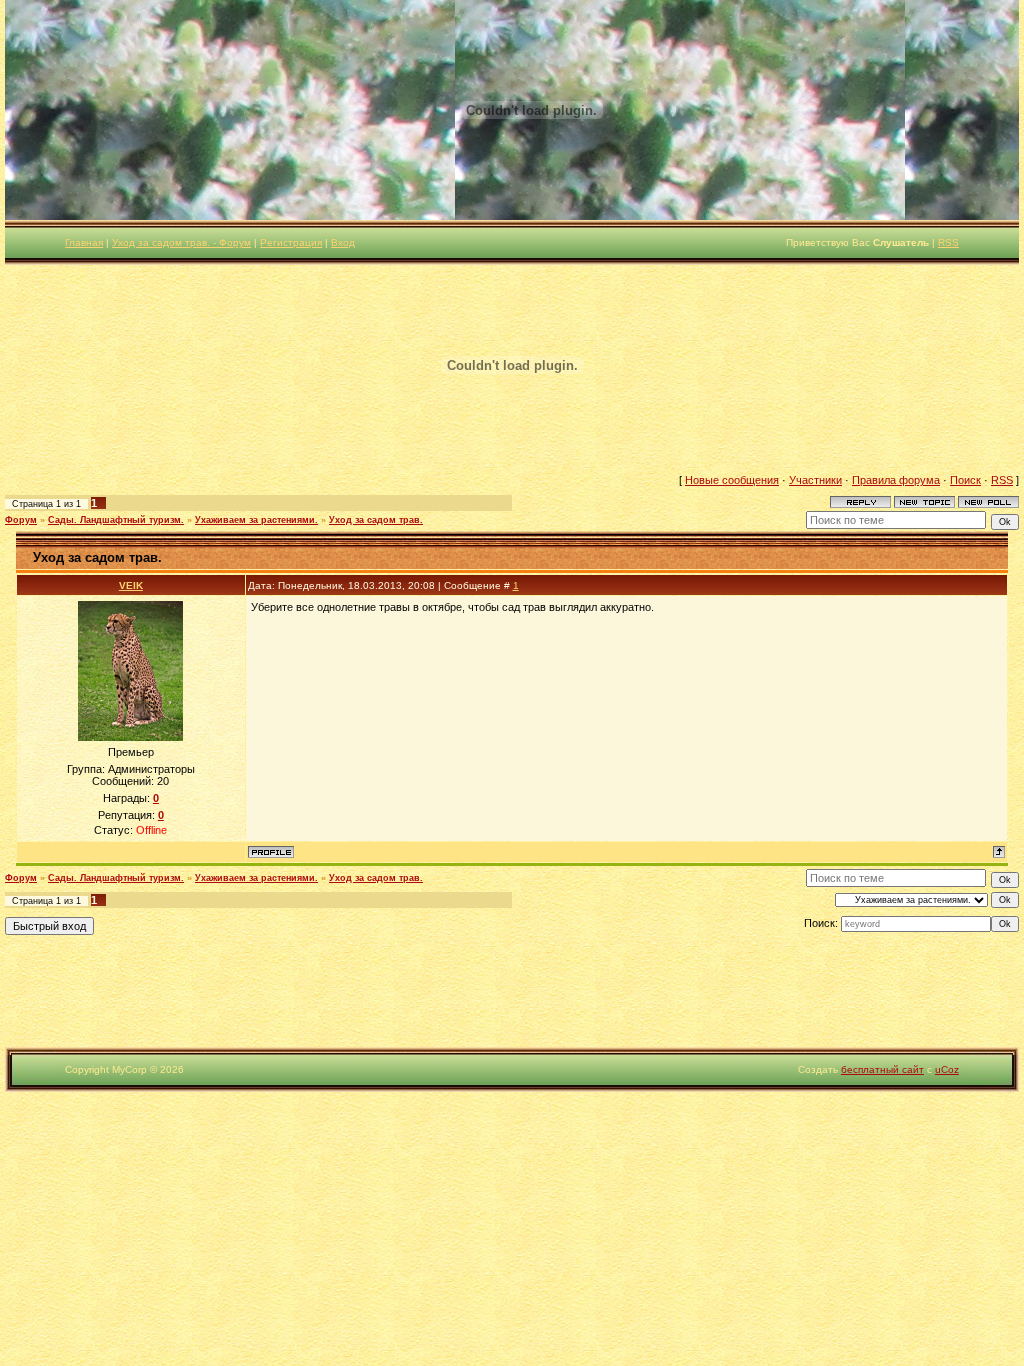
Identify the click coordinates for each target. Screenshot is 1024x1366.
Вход (343, 242)
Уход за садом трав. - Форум (181, 242)
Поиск (965, 480)
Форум (21, 520)
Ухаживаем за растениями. (256, 520)
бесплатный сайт (882, 1069)
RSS (948, 242)
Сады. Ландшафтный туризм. (116, 520)
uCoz (947, 1069)
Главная (84, 242)
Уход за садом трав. (376, 520)
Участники (815, 480)
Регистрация (291, 242)
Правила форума (896, 480)
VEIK (131, 585)
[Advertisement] (364, 1002)
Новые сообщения (732, 480)
